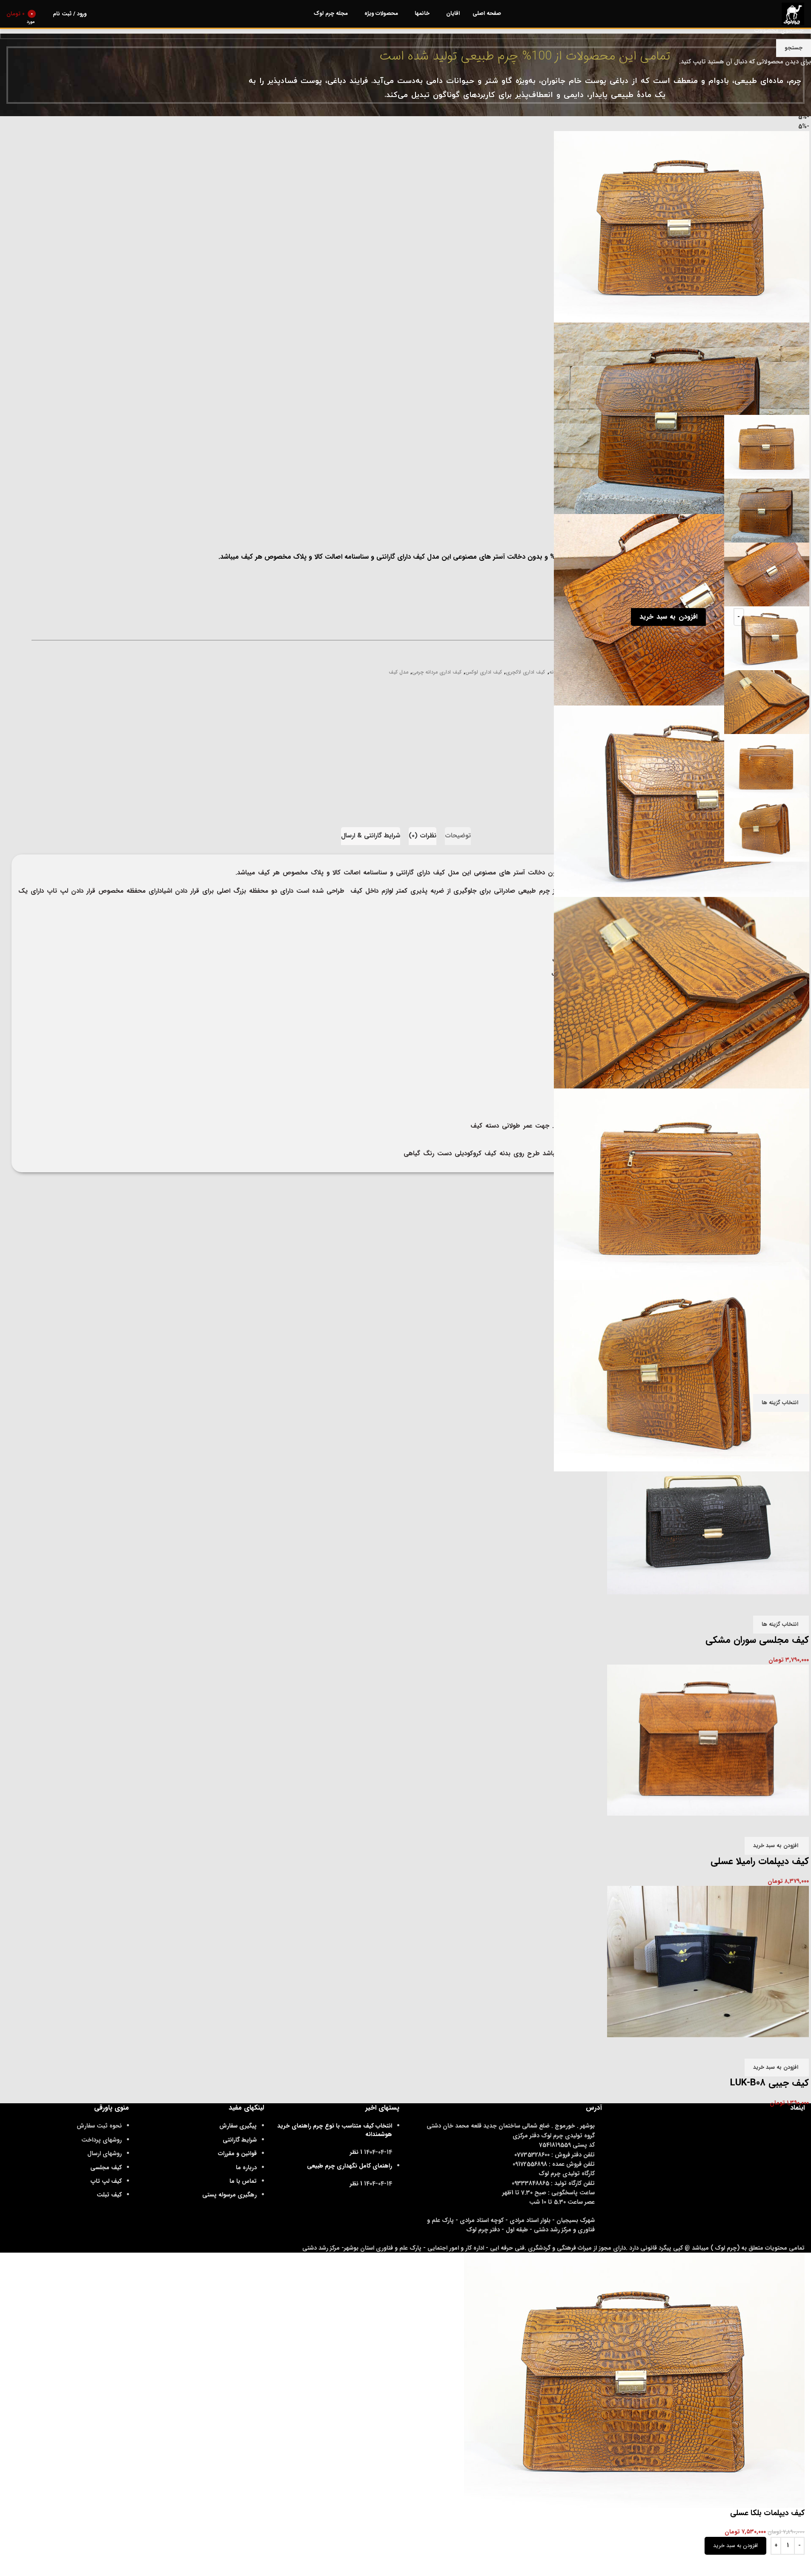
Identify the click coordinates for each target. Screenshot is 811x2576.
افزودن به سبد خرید (668, 617)
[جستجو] (44, 14)
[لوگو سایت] (793, 14)
